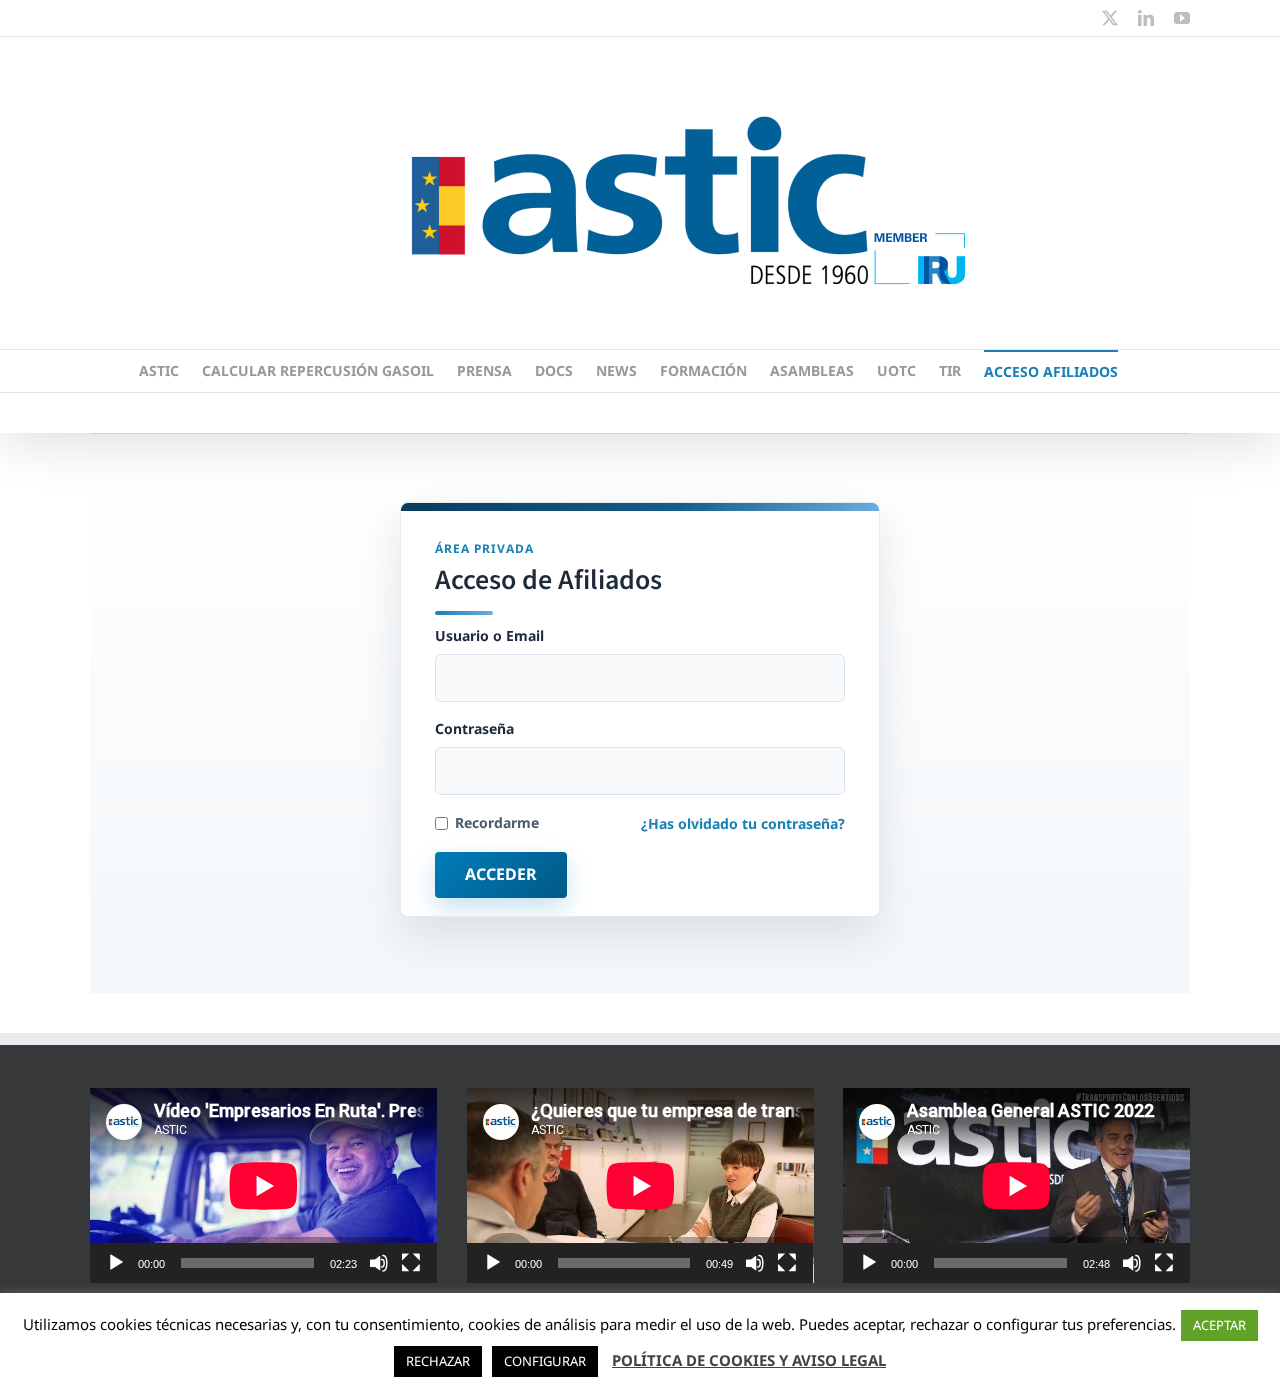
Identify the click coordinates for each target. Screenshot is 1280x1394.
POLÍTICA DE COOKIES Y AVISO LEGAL (749, 1360)
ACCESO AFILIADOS (1051, 371)
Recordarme (497, 823)
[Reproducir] (116, 1263)
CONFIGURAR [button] (545, 1361)
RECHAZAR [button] (438, 1361)
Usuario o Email (489, 636)
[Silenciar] (379, 1263)
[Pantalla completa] (411, 1263)
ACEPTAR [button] (1219, 1325)
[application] (263, 1185)
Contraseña (474, 729)
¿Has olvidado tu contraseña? (743, 823)
